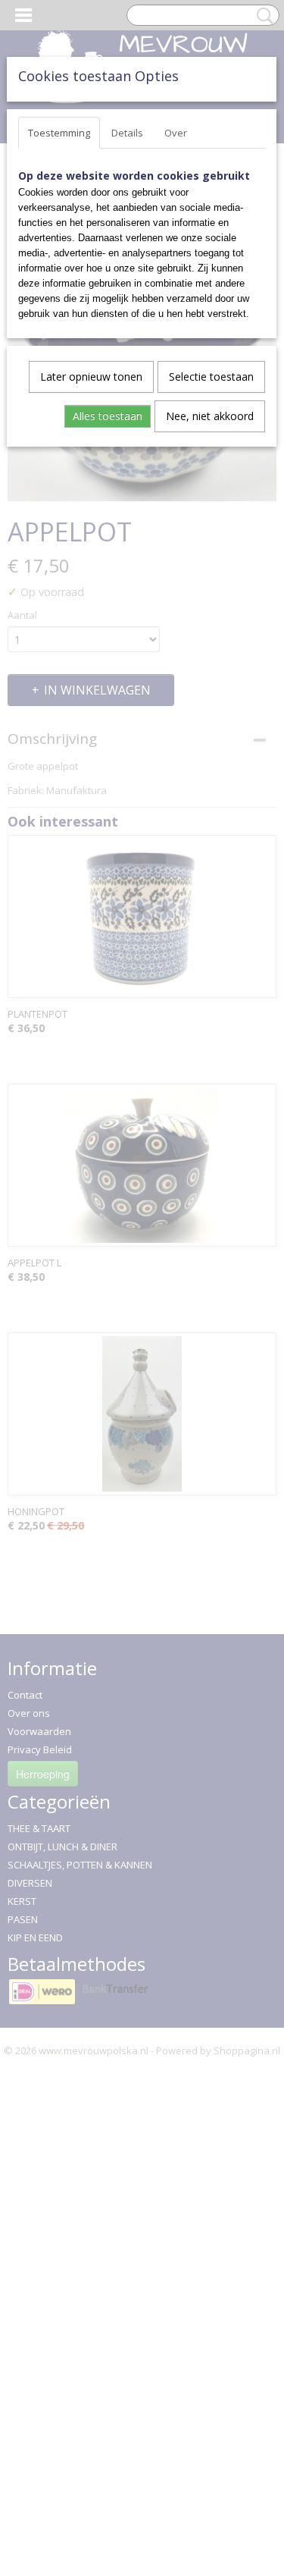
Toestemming (59, 133)
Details (127, 133)
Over (176, 133)
